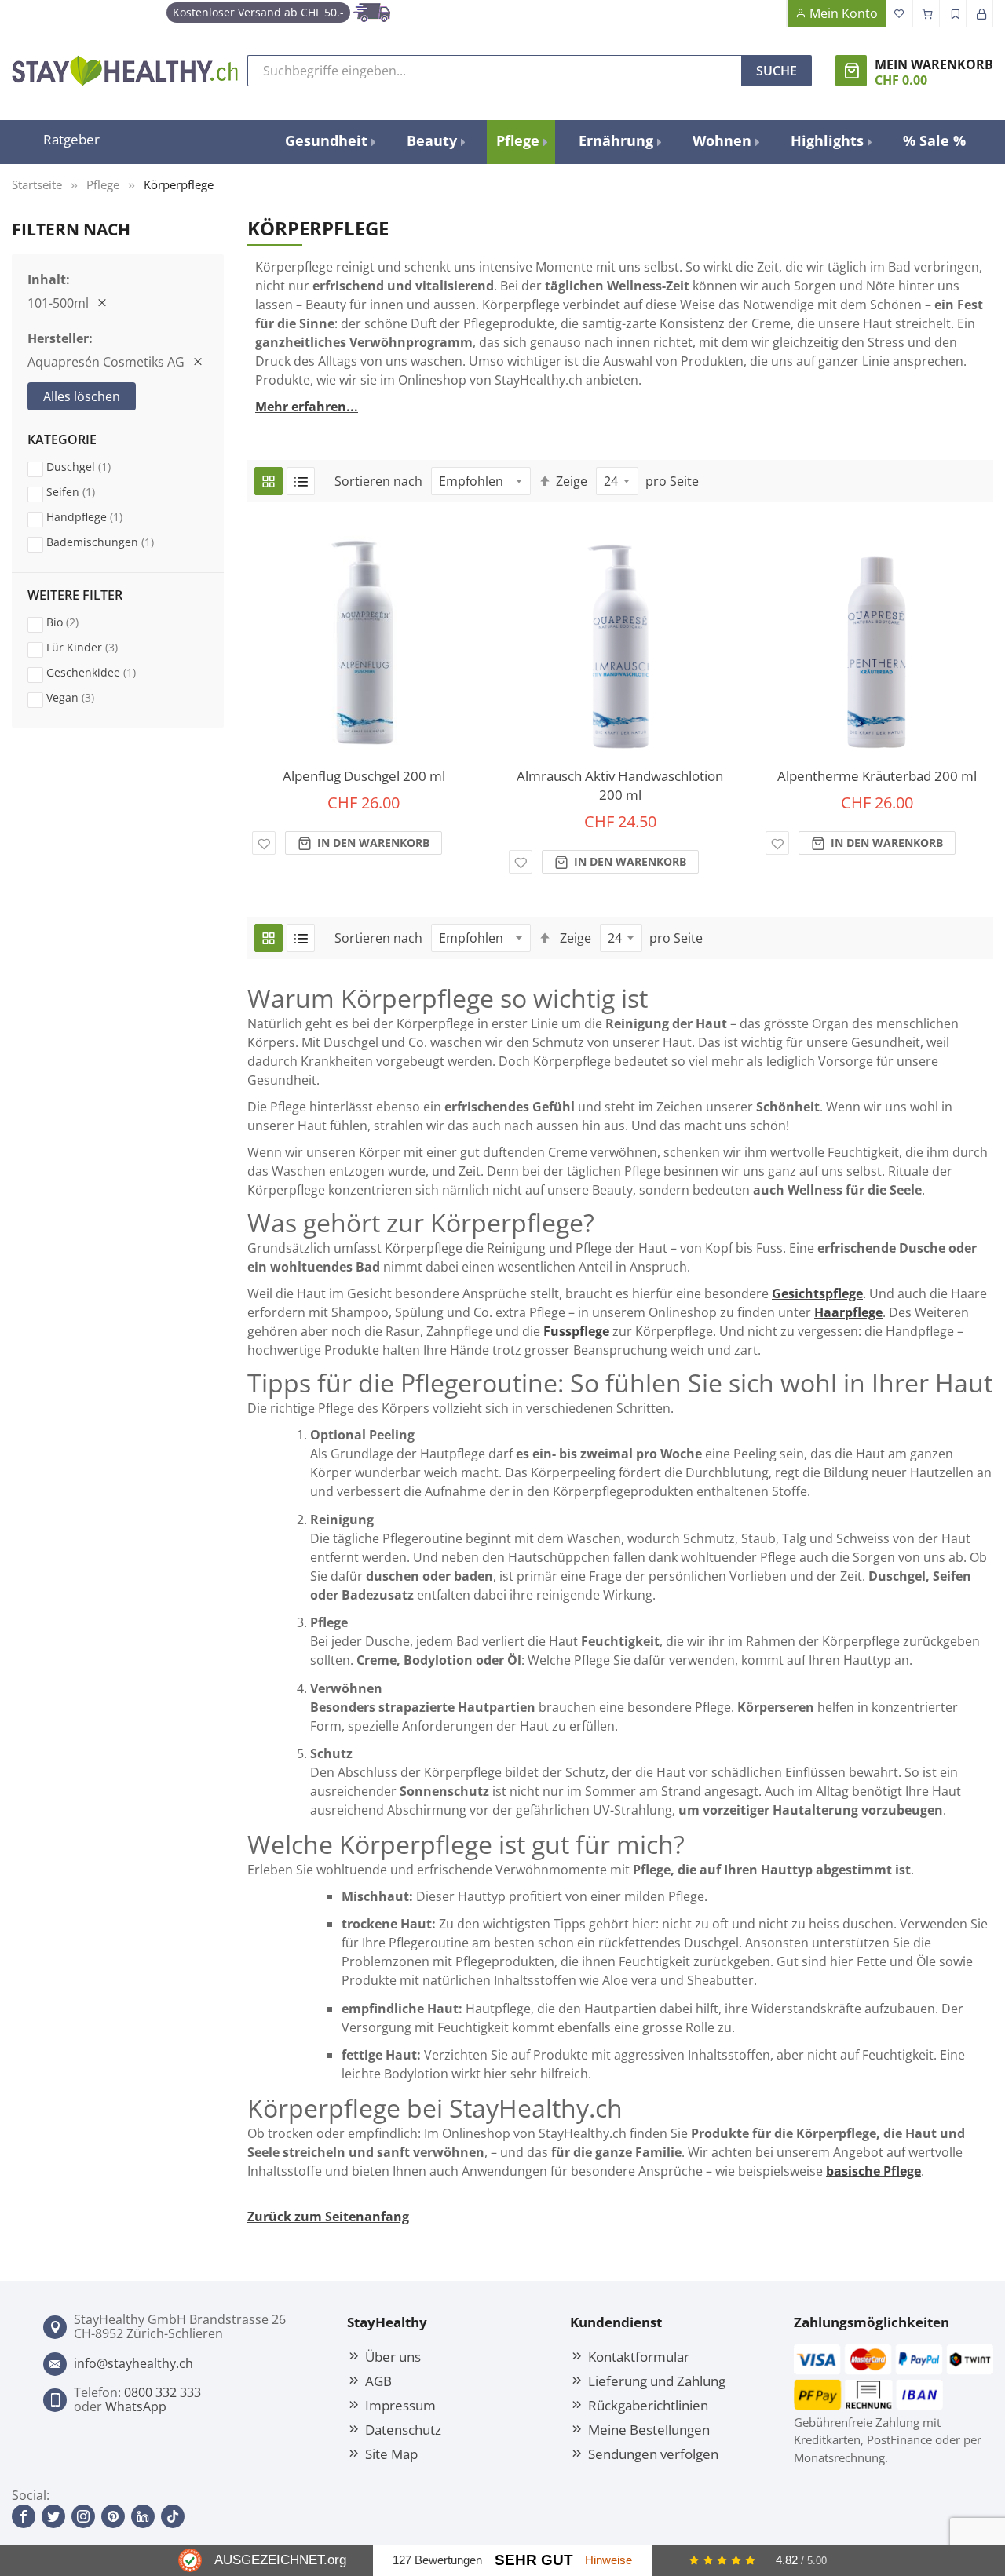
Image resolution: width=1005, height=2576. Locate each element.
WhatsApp (136, 2406)
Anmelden (980, 13)
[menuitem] (329, 141)
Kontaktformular (639, 2356)
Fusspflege (576, 1331)
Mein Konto (844, 13)
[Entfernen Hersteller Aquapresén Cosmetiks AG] (198, 362)
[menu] (626, 142)
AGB (378, 2381)
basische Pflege (873, 2171)
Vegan (85, 697)
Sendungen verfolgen (653, 2454)
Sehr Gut (534, 2560)
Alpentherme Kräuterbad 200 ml (877, 776)
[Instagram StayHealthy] (83, 2516)
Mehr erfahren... (307, 407)
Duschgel (93, 466)
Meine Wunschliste (900, 13)
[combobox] (495, 71)
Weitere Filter (75, 596)
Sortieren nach (378, 481)
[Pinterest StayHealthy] (113, 2516)
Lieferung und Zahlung (657, 2381)
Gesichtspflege (817, 1293)
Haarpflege (848, 1312)
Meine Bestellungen (649, 2429)
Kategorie (62, 440)
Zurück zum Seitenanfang (328, 2217)
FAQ (773, 13)
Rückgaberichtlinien (648, 2405)
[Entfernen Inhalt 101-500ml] (102, 303)
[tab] (118, 503)
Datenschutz (403, 2429)
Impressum (400, 2405)
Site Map (391, 2454)
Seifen (86, 491)
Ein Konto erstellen (953, 13)
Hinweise (608, 2560)
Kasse (926, 13)
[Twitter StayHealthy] (53, 2516)
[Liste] (301, 481)
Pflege (103, 184)
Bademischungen (115, 542)
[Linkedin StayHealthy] (143, 2516)
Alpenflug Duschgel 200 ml (364, 776)
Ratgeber (71, 139)
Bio (77, 622)
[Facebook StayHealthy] (24, 2516)
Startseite (37, 184)
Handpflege (99, 516)
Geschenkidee (106, 672)
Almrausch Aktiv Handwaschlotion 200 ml (620, 785)
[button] (264, 843)
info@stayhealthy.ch (133, 2363)
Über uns (393, 2356)
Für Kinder (97, 647)
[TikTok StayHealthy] (173, 2516)
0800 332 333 (163, 2392)
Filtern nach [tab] (71, 229)
